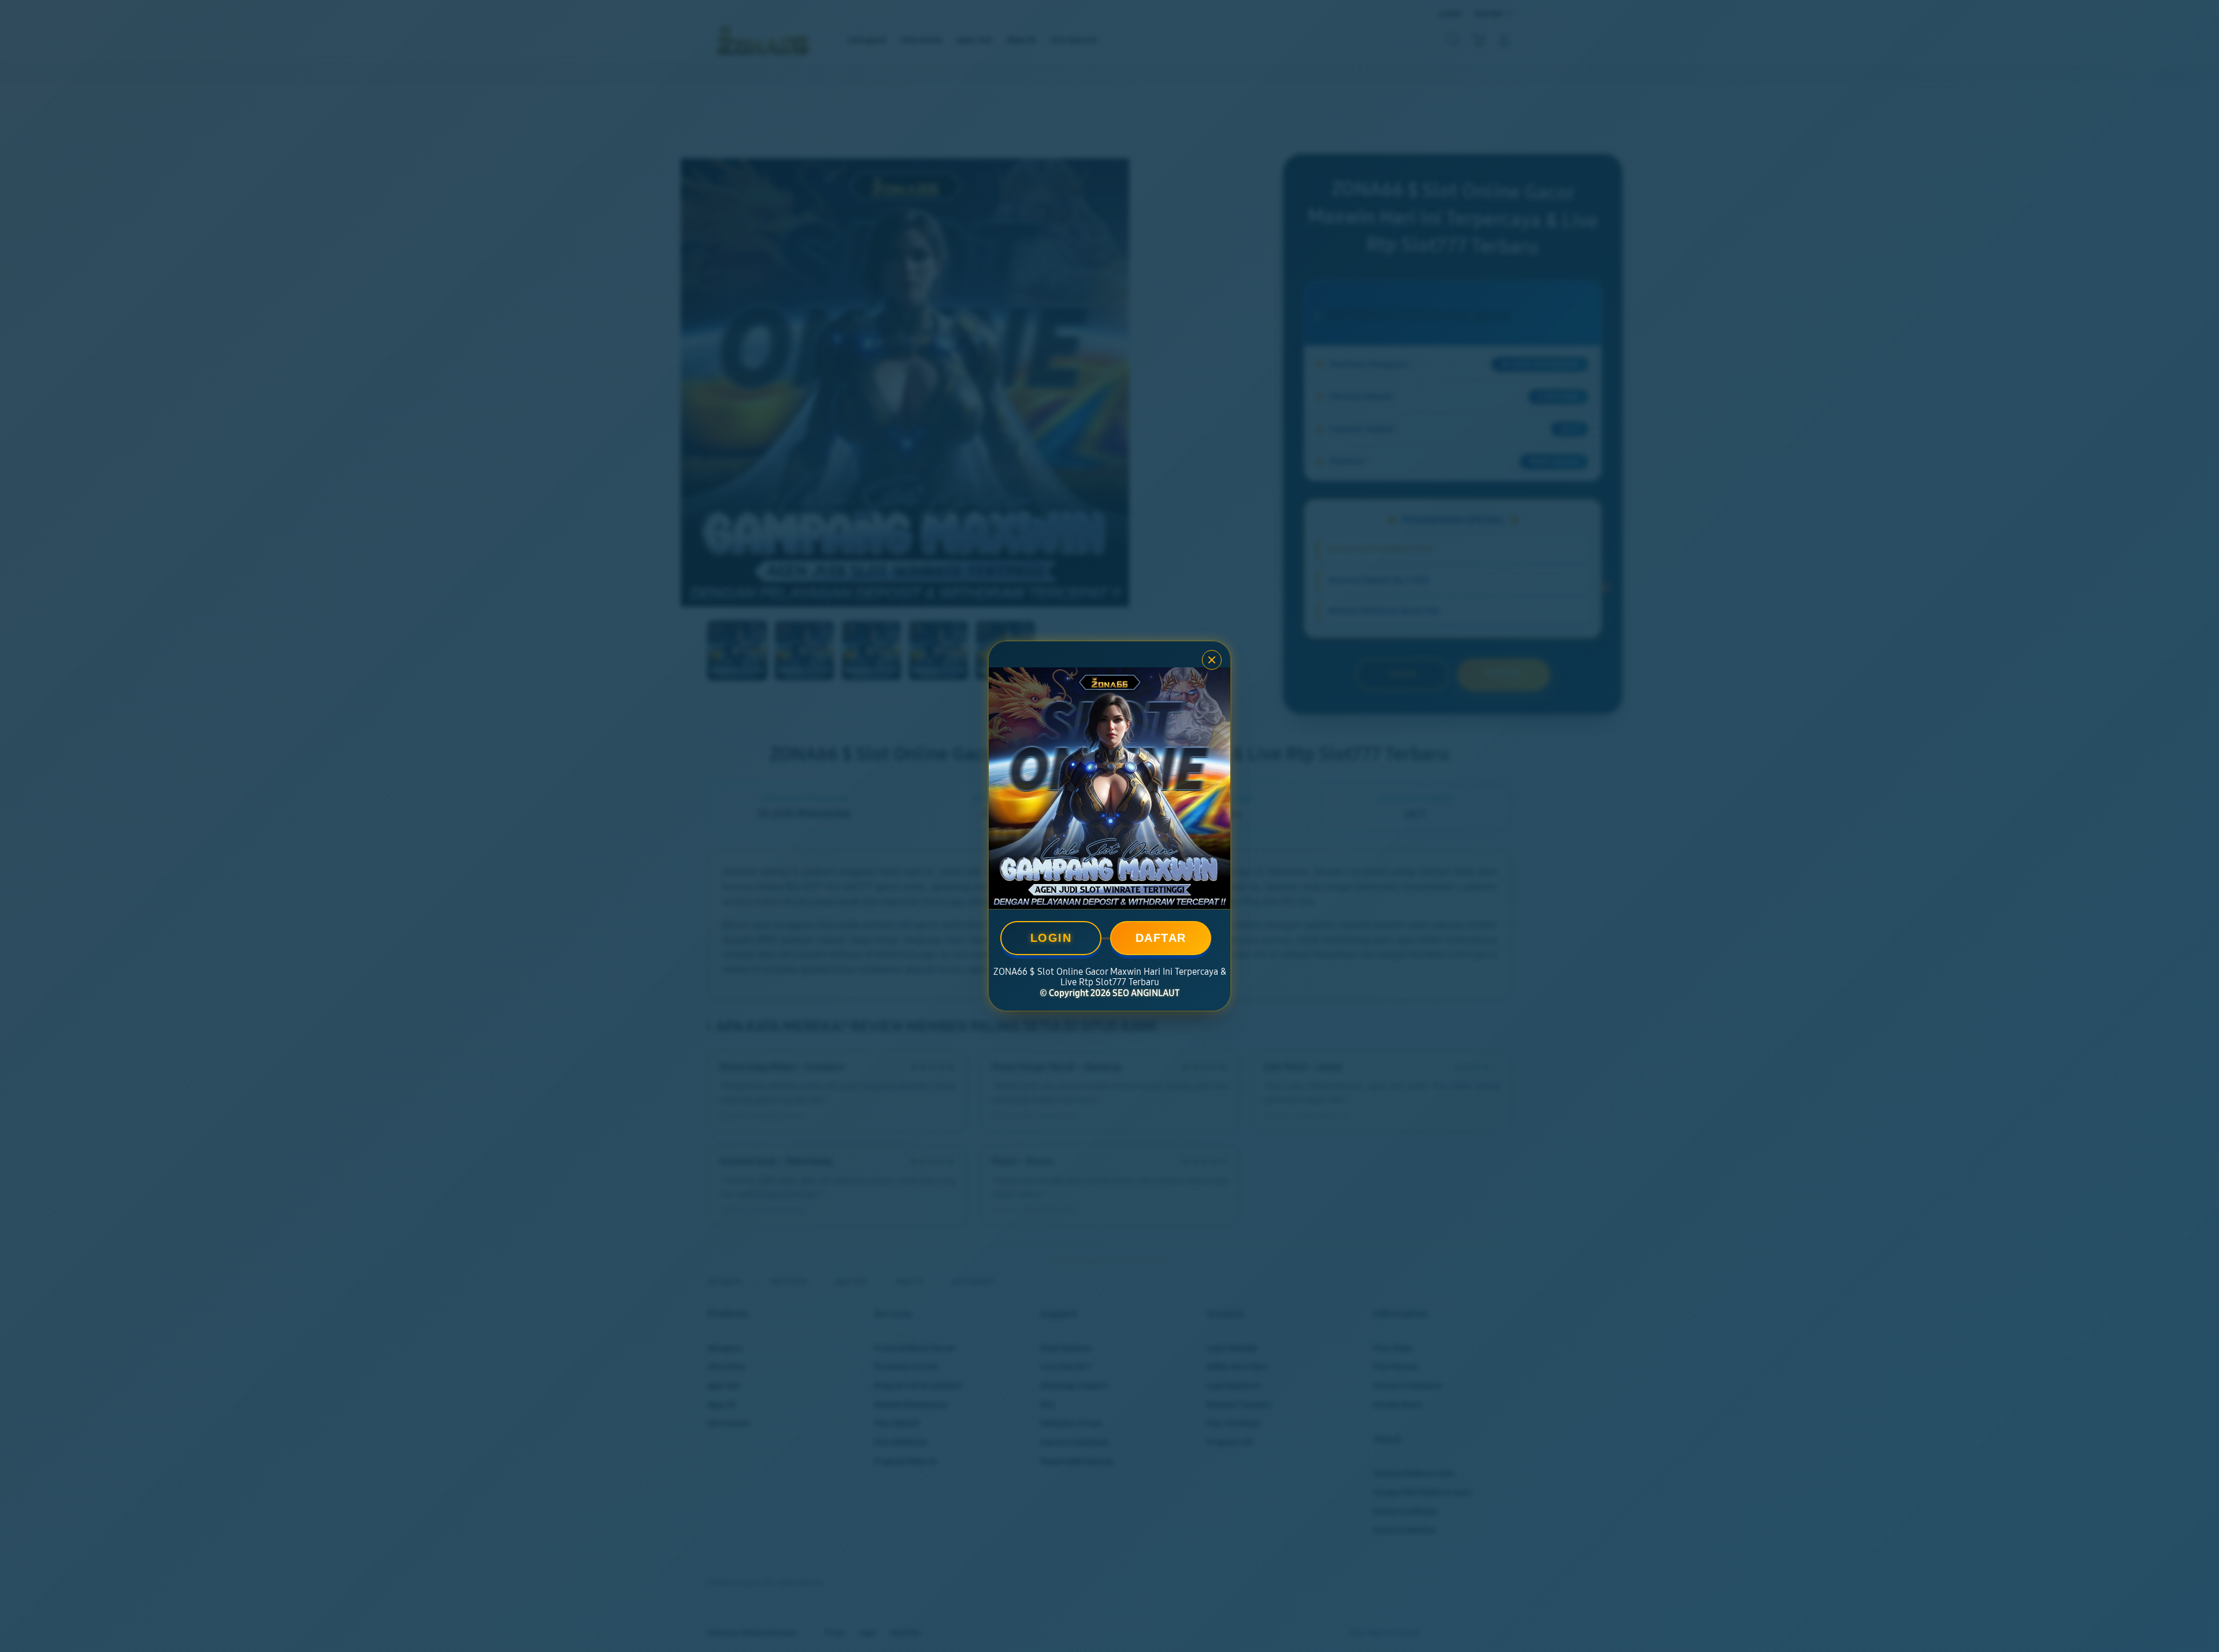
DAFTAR (1161, 938)
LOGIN (1051, 938)
